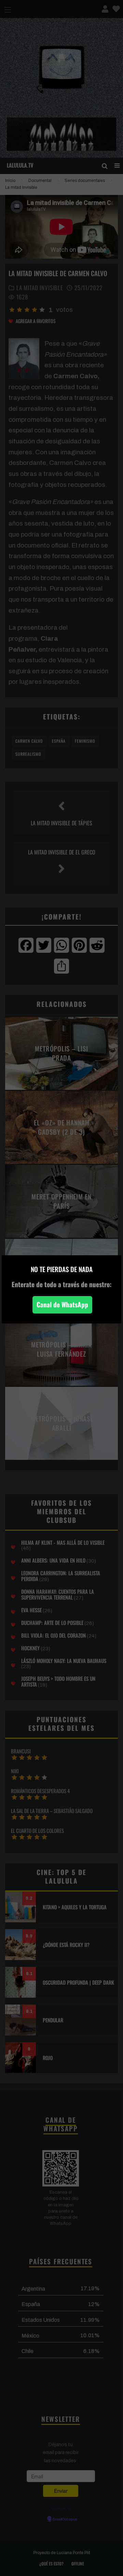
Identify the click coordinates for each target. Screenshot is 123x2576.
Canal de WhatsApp (62, 1304)
